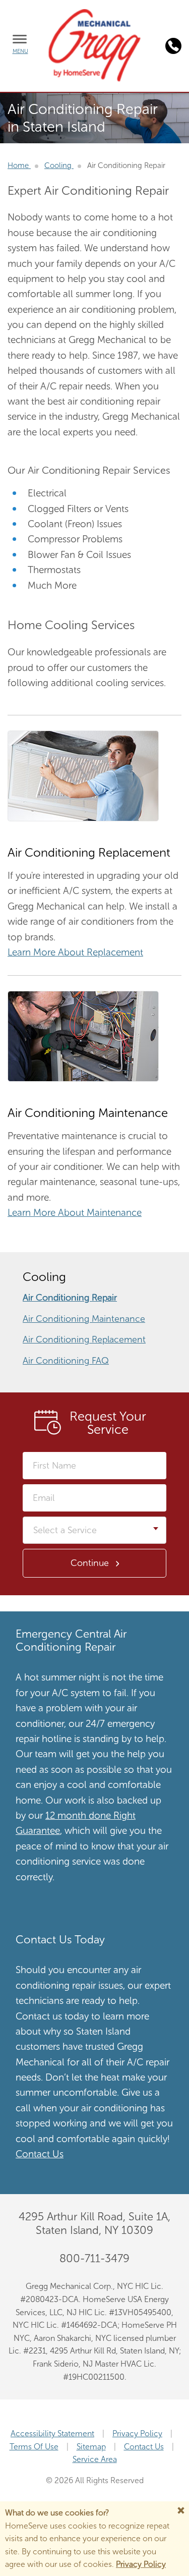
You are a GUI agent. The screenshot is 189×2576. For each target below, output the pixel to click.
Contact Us (40, 2154)
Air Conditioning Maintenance (84, 1319)
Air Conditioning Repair (70, 1298)
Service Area (95, 2459)
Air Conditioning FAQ (66, 1361)
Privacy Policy (137, 2433)
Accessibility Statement (52, 2433)
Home (19, 165)
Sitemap (91, 2447)
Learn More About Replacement (75, 952)
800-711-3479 (94, 2258)
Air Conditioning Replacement (84, 1339)
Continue (90, 1563)
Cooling (59, 165)
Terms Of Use (34, 2447)
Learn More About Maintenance (75, 1213)
